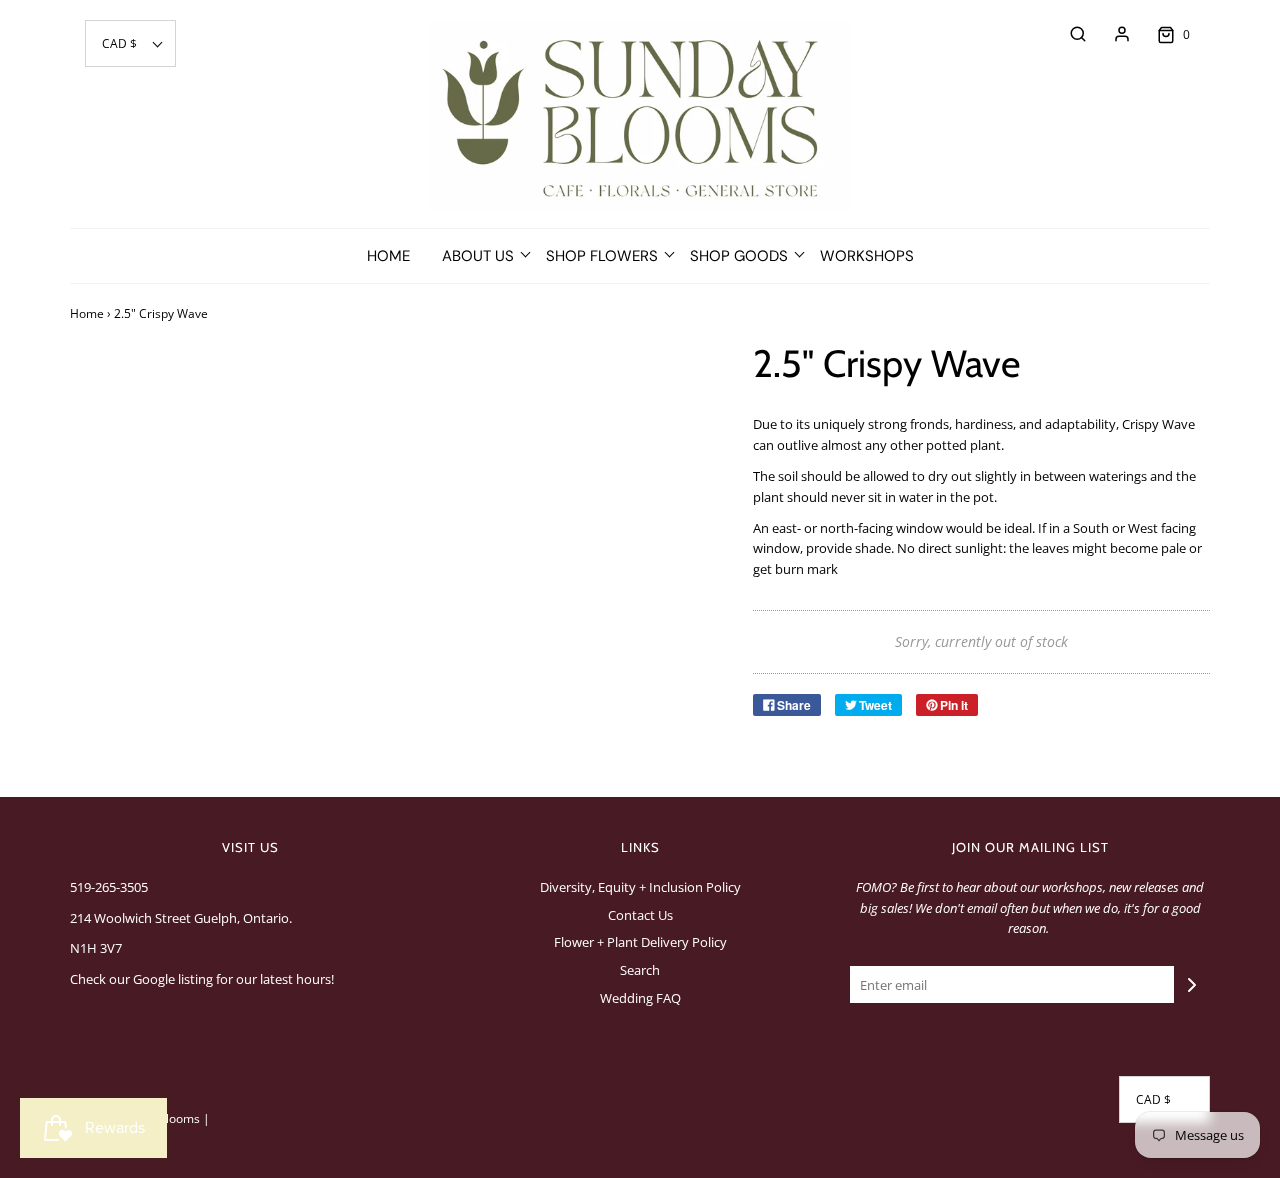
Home (388, 256)
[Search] (1068, 34)
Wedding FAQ (640, 998)
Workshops (867, 256)
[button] (130, 43)
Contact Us (640, 915)
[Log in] (1112, 34)
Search (640, 970)
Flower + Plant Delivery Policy (640, 942)
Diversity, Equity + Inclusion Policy (640, 887)
